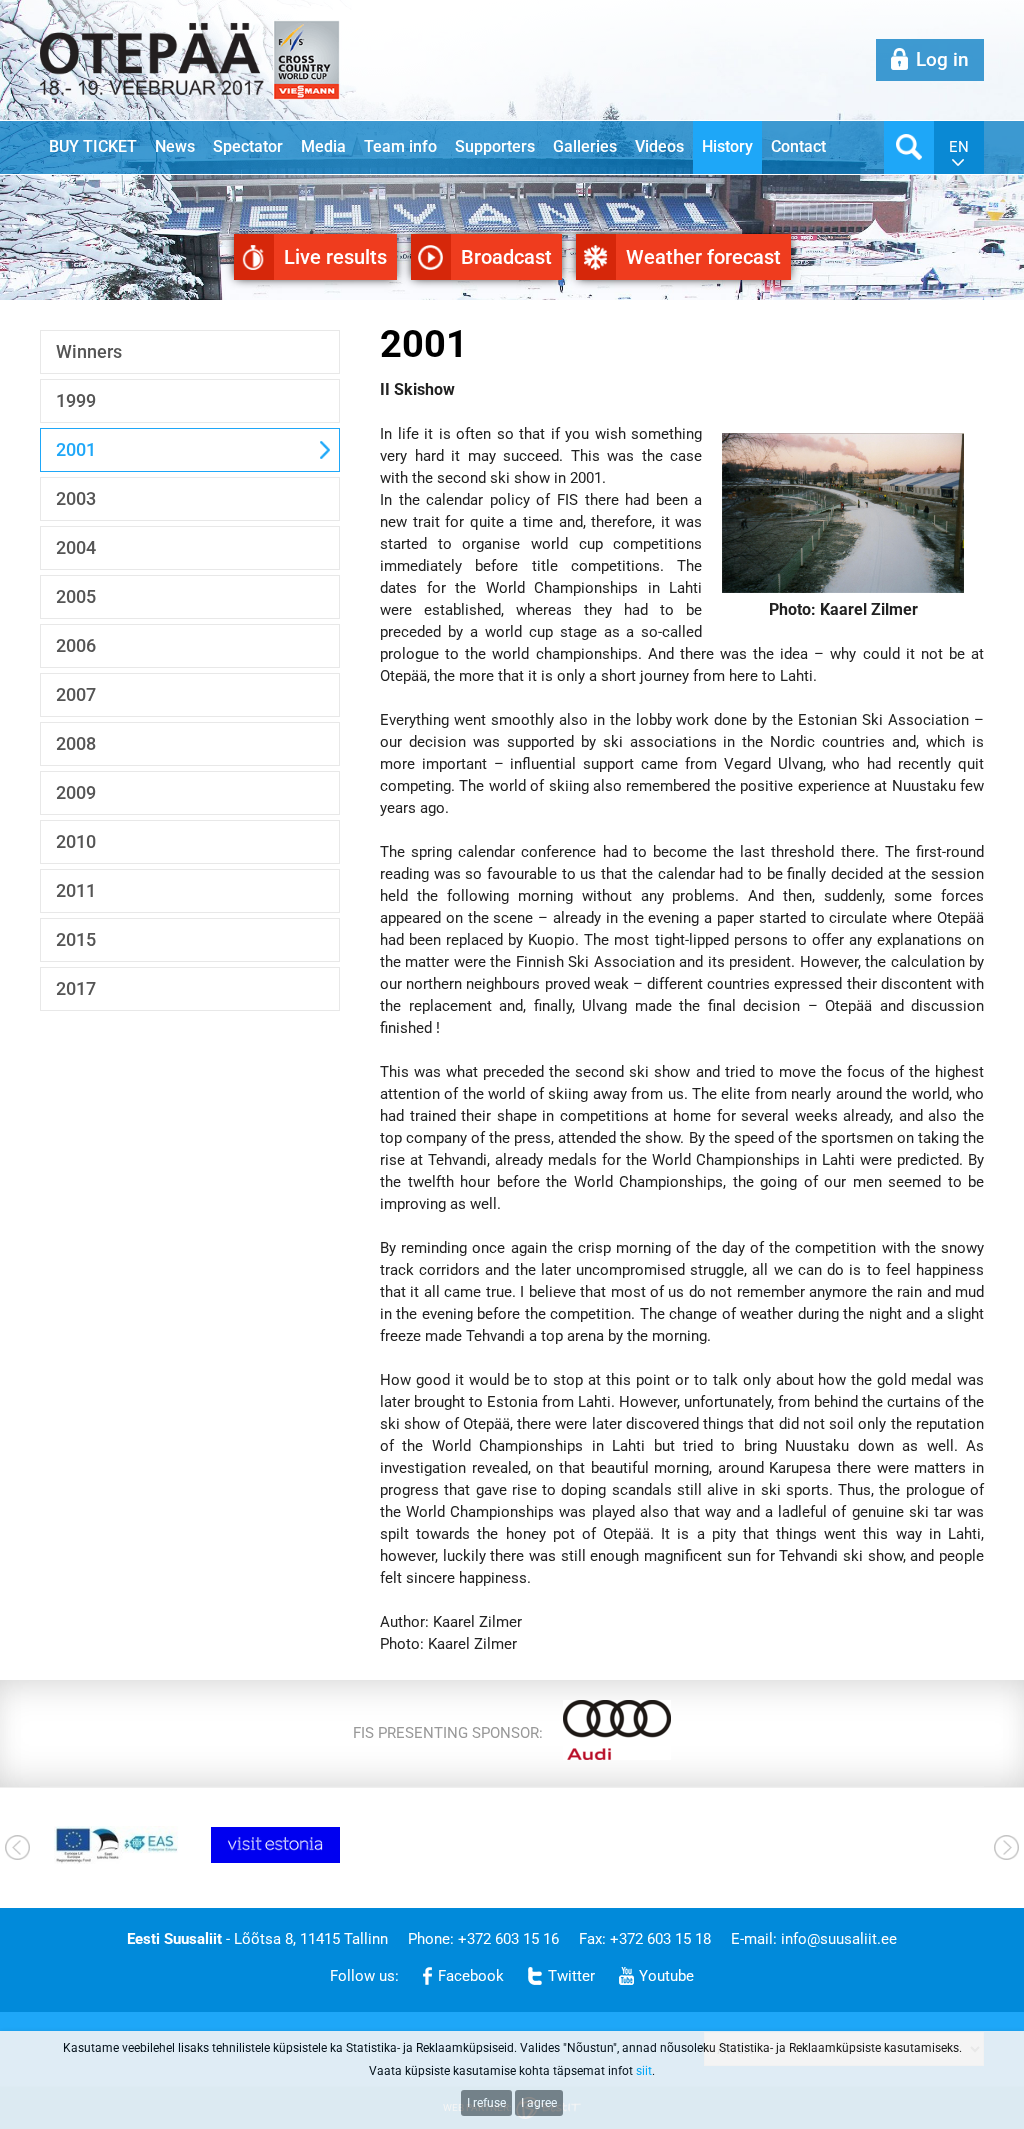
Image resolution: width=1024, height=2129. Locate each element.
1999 (76, 400)
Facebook (471, 1976)
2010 (76, 841)
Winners (89, 351)
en (959, 147)
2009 (76, 792)
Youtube (666, 1976)
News (175, 146)
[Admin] (6, 11)
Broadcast (506, 257)
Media (323, 146)
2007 (76, 694)
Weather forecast (703, 257)
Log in (942, 59)
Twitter (571, 1976)
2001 (76, 449)
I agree (539, 2103)
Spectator (248, 146)
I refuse (486, 2103)
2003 (76, 498)
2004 (76, 547)
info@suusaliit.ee (839, 1939)
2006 (76, 645)
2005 (76, 596)
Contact (798, 146)
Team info (400, 146)
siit (644, 2071)
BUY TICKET (93, 146)
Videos (659, 146)
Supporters (495, 146)
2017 (76, 988)
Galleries (585, 146)
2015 (76, 939)
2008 (76, 743)
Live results (335, 257)
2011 (76, 890)
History (727, 146)
